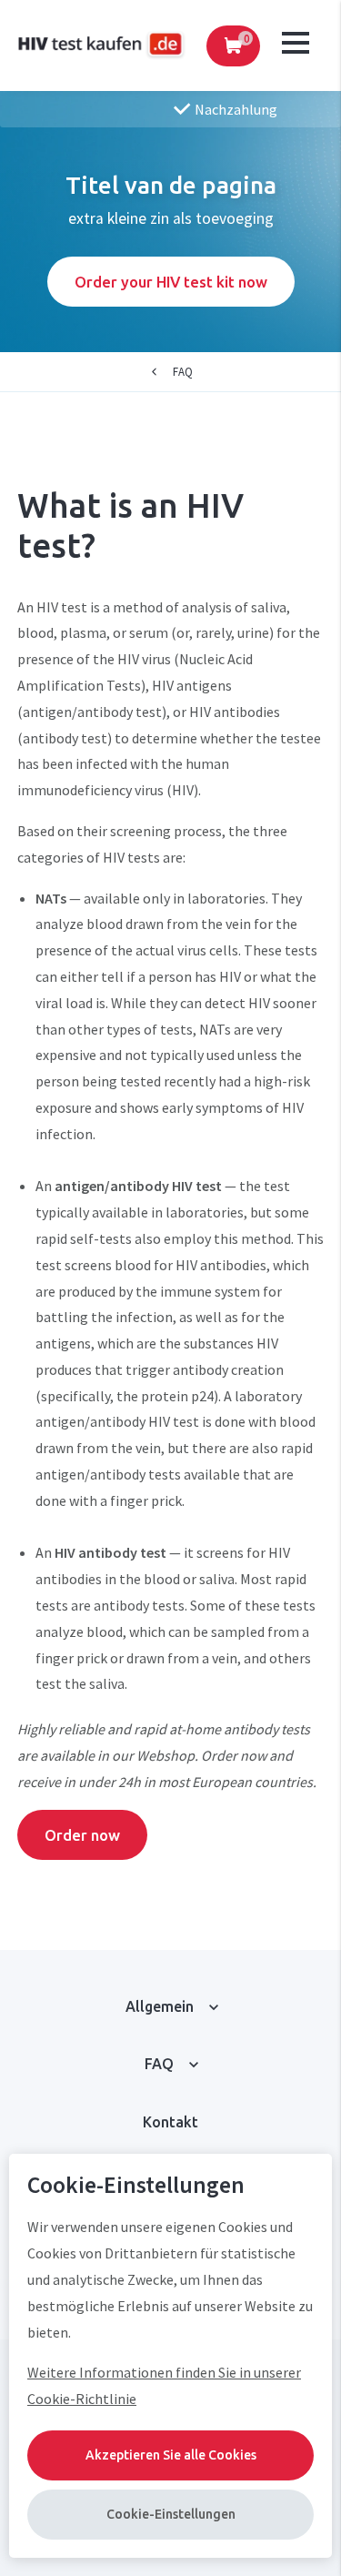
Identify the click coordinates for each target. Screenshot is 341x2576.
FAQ (183, 371)
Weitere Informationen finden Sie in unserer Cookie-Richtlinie (164, 2385)
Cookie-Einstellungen (171, 2514)
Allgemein (160, 2006)
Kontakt (170, 2122)
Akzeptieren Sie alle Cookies (171, 2455)
